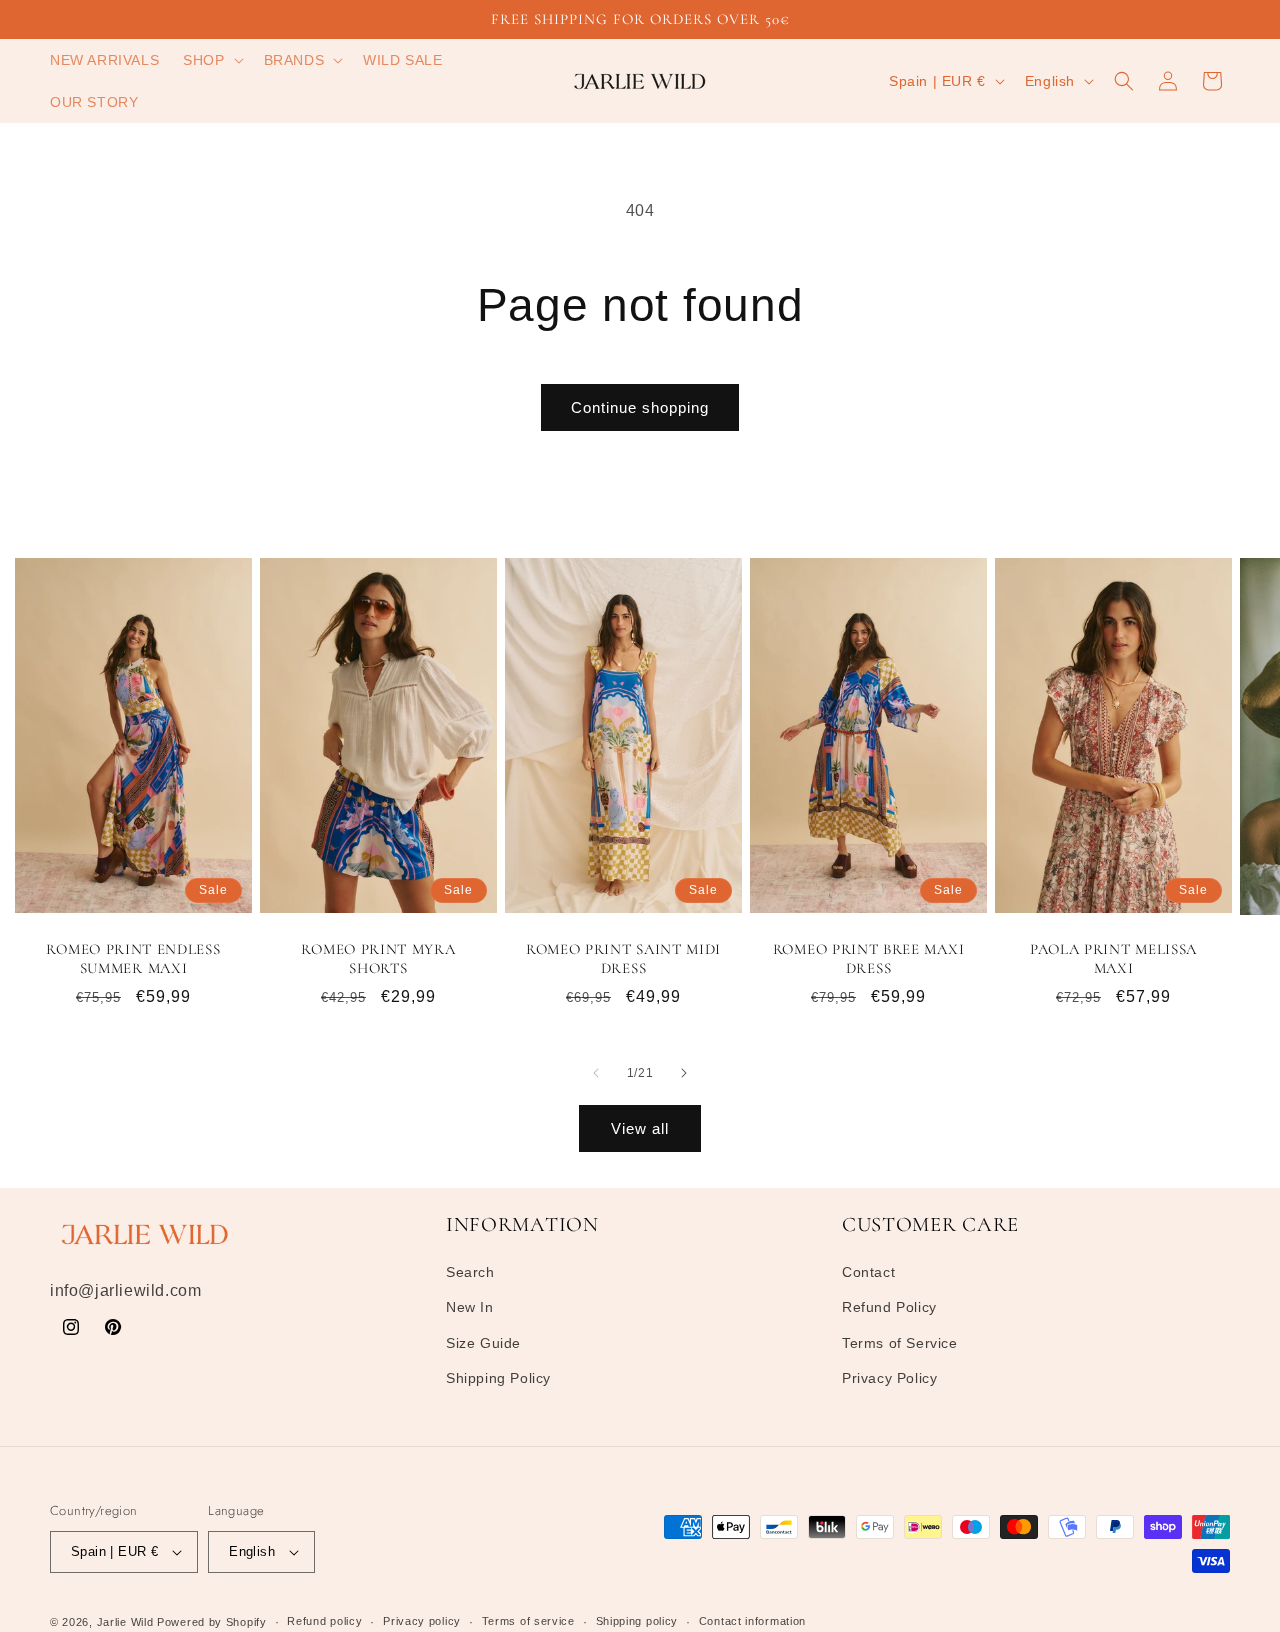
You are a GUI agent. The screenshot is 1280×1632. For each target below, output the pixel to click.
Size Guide (483, 1343)
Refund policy (324, 1621)
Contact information (752, 1621)
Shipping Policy (498, 1378)
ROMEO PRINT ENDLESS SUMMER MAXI (133, 958)
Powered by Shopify (212, 1622)
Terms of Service (900, 1343)
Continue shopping (640, 407)
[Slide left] (596, 1073)
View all (640, 1128)
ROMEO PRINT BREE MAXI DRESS (869, 958)
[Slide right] (684, 1073)
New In (470, 1308)
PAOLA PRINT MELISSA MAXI (1113, 958)
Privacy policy (422, 1621)
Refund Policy (889, 1308)
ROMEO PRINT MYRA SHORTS (378, 958)
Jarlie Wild (125, 1622)
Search (470, 1272)
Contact (868, 1272)
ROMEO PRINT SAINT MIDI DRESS (623, 958)
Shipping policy (637, 1621)
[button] (211, 60)
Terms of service (528, 1621)
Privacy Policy (889, 1378)
